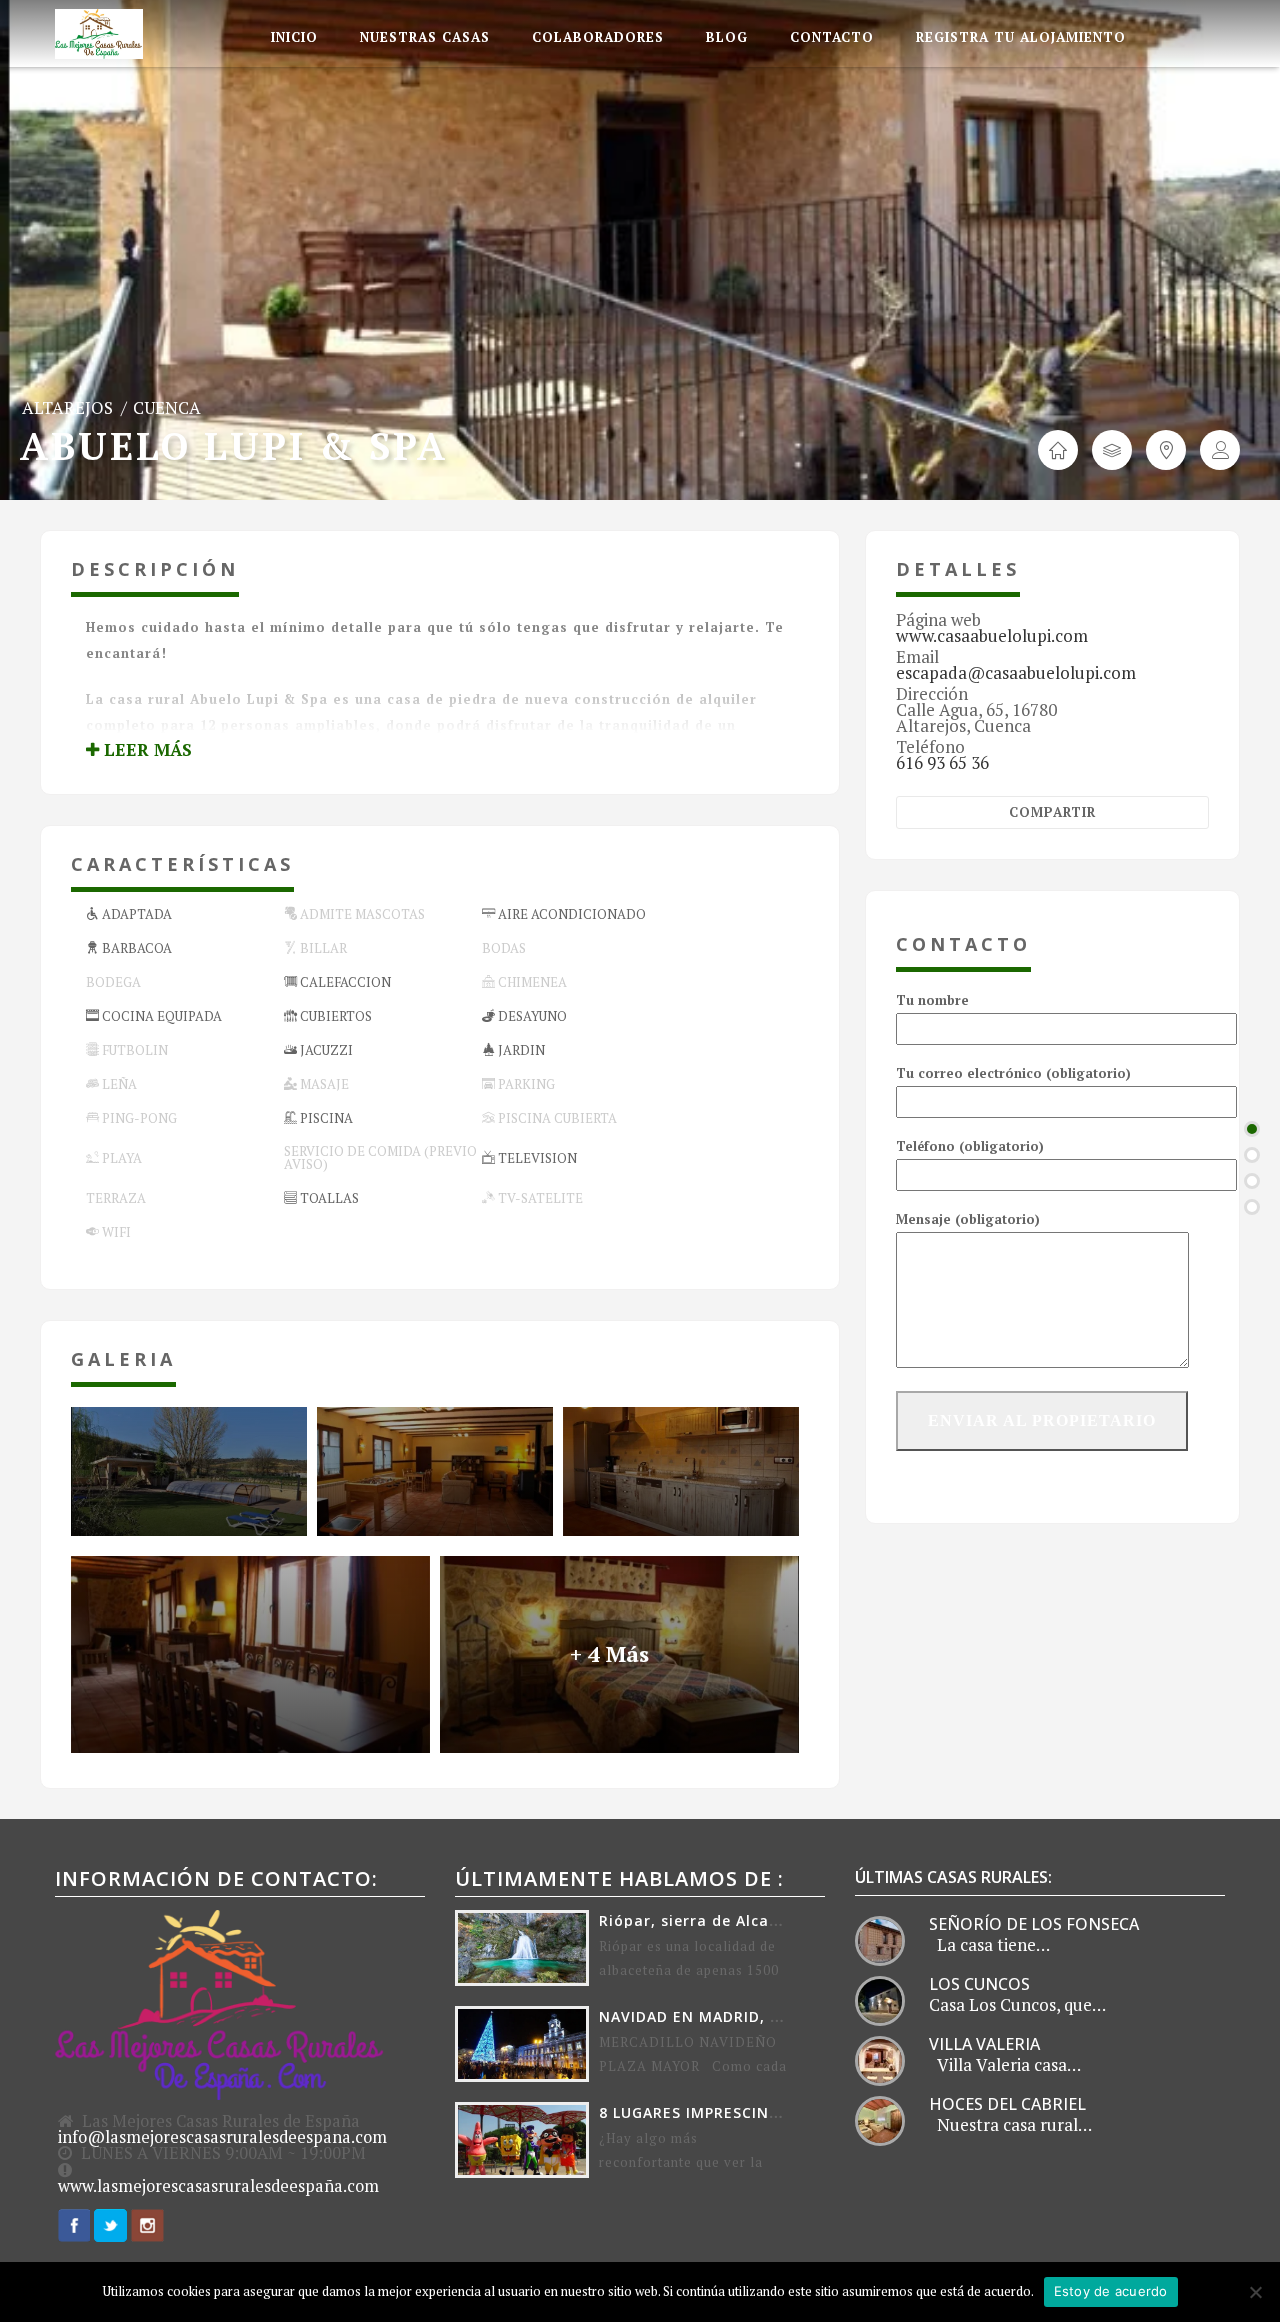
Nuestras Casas (425, 37)
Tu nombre (932, 1000)
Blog (727, 37)
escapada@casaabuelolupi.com (1016, 672)
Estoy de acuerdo (1111, 2291)
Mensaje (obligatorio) (968, 1219)
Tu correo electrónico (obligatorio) (1013, 1073)
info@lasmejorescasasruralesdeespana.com (222, 2137)
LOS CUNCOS (979, 1984)
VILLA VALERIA (984, 2044)
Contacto (832, 37)
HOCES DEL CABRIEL (1007, 2104)
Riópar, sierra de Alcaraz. (699, 1920)
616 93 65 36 (942, 762)
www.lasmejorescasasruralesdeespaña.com (218, 2186)
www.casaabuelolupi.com (992, 635)
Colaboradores (598, 37)
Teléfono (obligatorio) (970, 1146)
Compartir (1052, 812)
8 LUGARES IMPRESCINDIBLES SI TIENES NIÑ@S (778, 2112)
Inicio (294, 37)
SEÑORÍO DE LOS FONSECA (1034, 1924)
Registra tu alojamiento (1021, 37)
